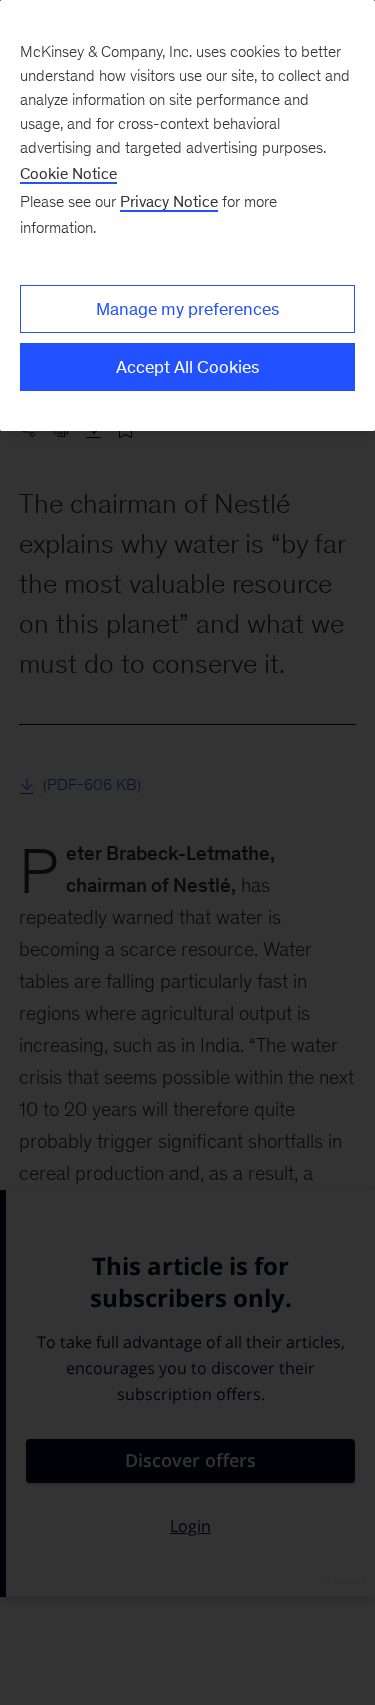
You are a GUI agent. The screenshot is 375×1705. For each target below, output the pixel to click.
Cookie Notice (68, 173)
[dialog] (187, 215)
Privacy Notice (169, 201)
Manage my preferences (187, 309)
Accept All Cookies (187, 367)
